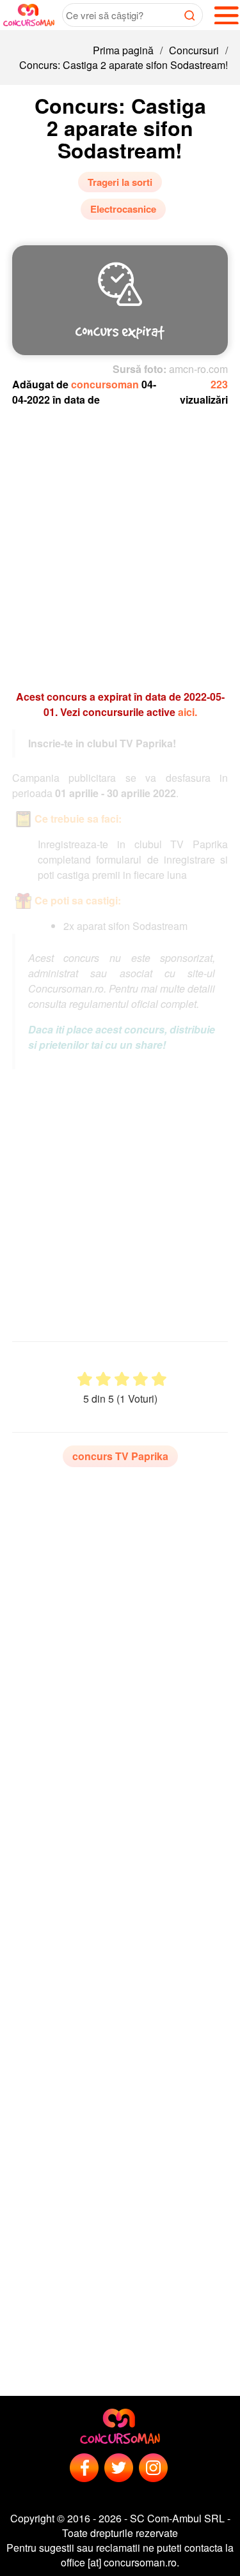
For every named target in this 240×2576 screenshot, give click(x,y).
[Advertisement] (120, 542)
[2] (103, 1379)
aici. (188, 712)
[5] (159, 1379)
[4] (140, 1379)
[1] (85, 1379)
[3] (122, 1379)
